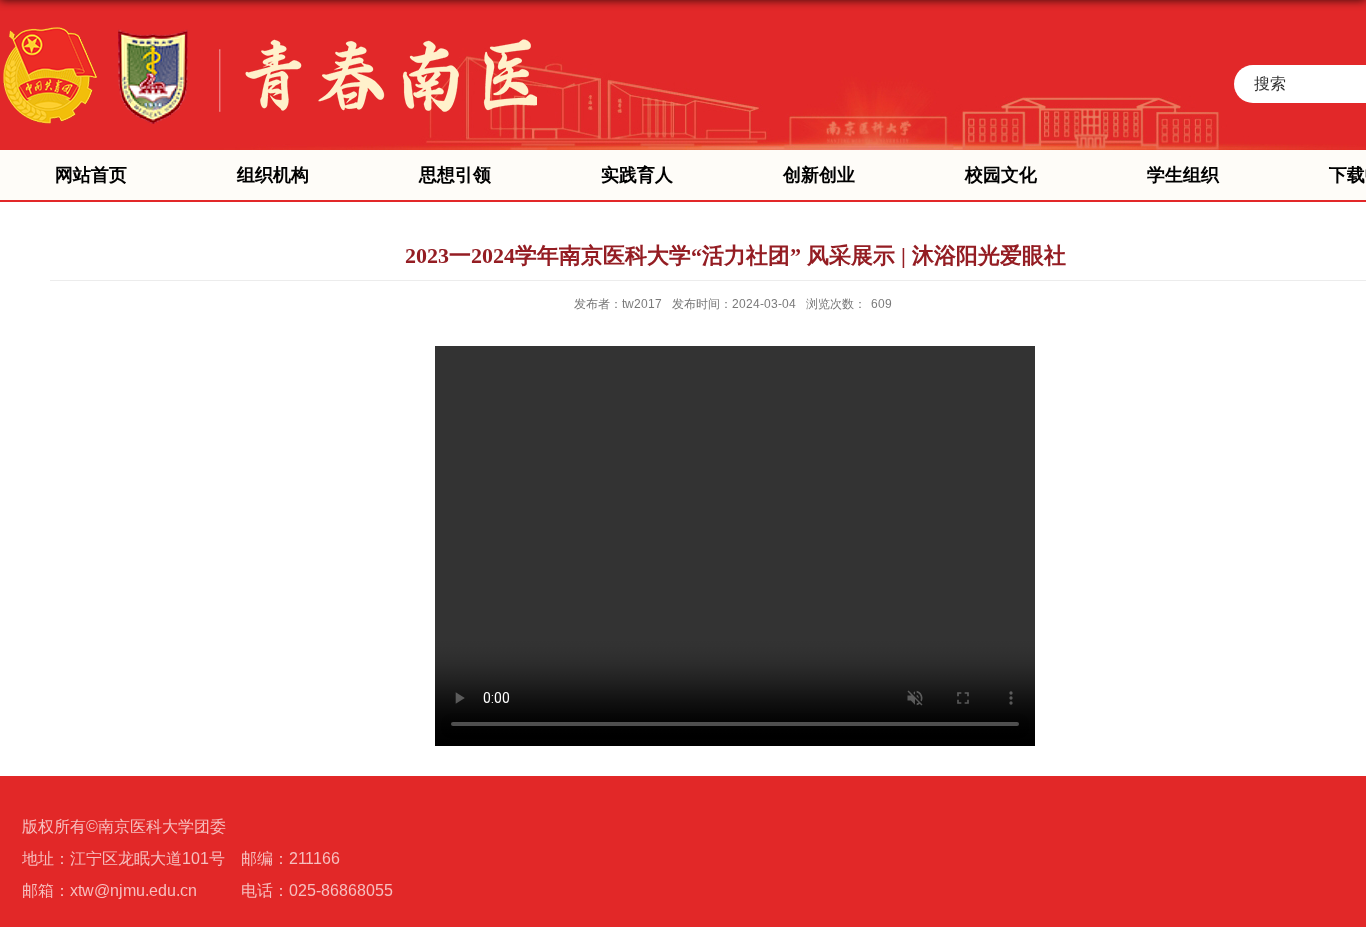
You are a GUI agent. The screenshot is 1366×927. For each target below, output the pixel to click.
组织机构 (273, 175)
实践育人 (637, 175)
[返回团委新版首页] (268, 22)
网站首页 (91, 175)
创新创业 (819, 175)
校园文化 (1001, 175)
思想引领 (455, 175)
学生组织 (1183, 175)
